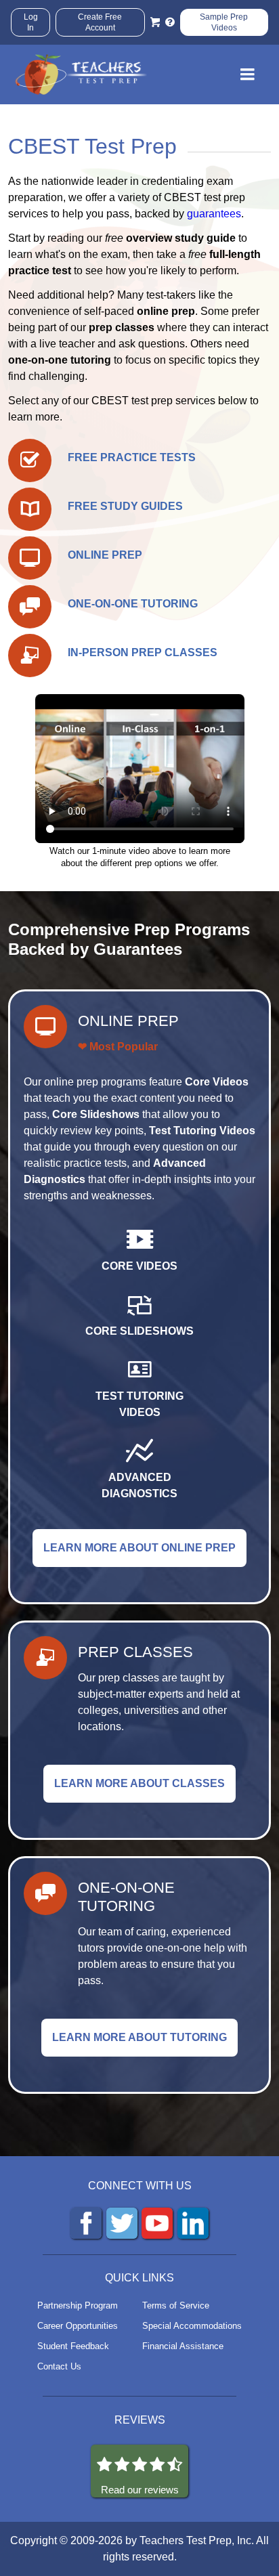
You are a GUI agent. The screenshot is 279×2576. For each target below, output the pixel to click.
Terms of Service (176, 2305)
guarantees (214, 214)
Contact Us (59, 2366)
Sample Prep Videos (224, 22)
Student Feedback (73, 2346)
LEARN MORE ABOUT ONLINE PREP (139, 1548)
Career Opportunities (78, 2326)
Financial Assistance (183, 2346)
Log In (31, 22)
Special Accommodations (192, 2326)
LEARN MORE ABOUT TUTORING (139, 2037)
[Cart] (155, 22)
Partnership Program (78, 2305)
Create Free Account (100, 22)
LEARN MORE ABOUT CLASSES (139, 1783)
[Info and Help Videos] (170, 22)
